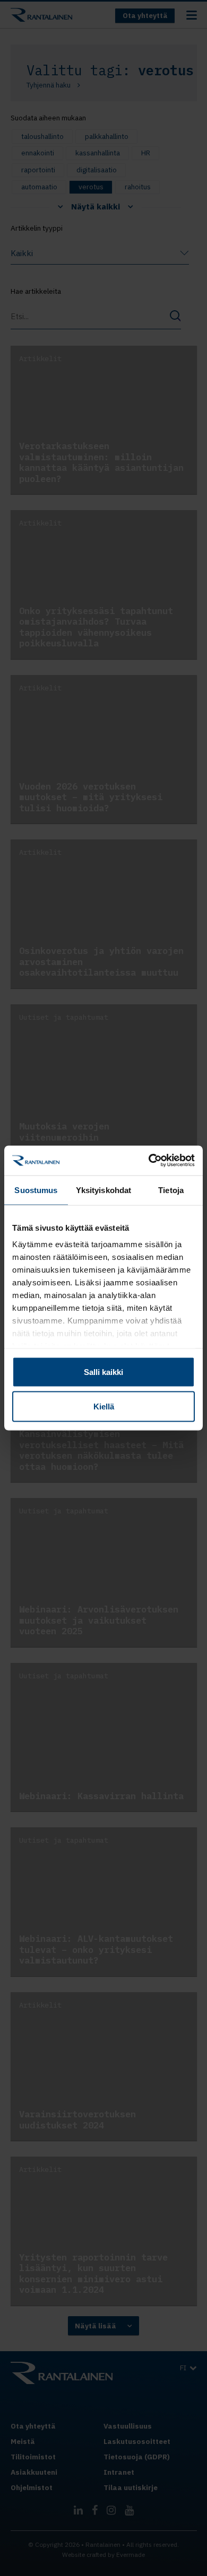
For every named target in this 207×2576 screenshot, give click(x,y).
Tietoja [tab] (171, 1190)
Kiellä (104, 1407)
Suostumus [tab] (36, 1190)
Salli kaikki (103, 1372)
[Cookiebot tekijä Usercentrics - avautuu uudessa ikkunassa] (149, 1161)
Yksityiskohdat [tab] (103, 1190)
